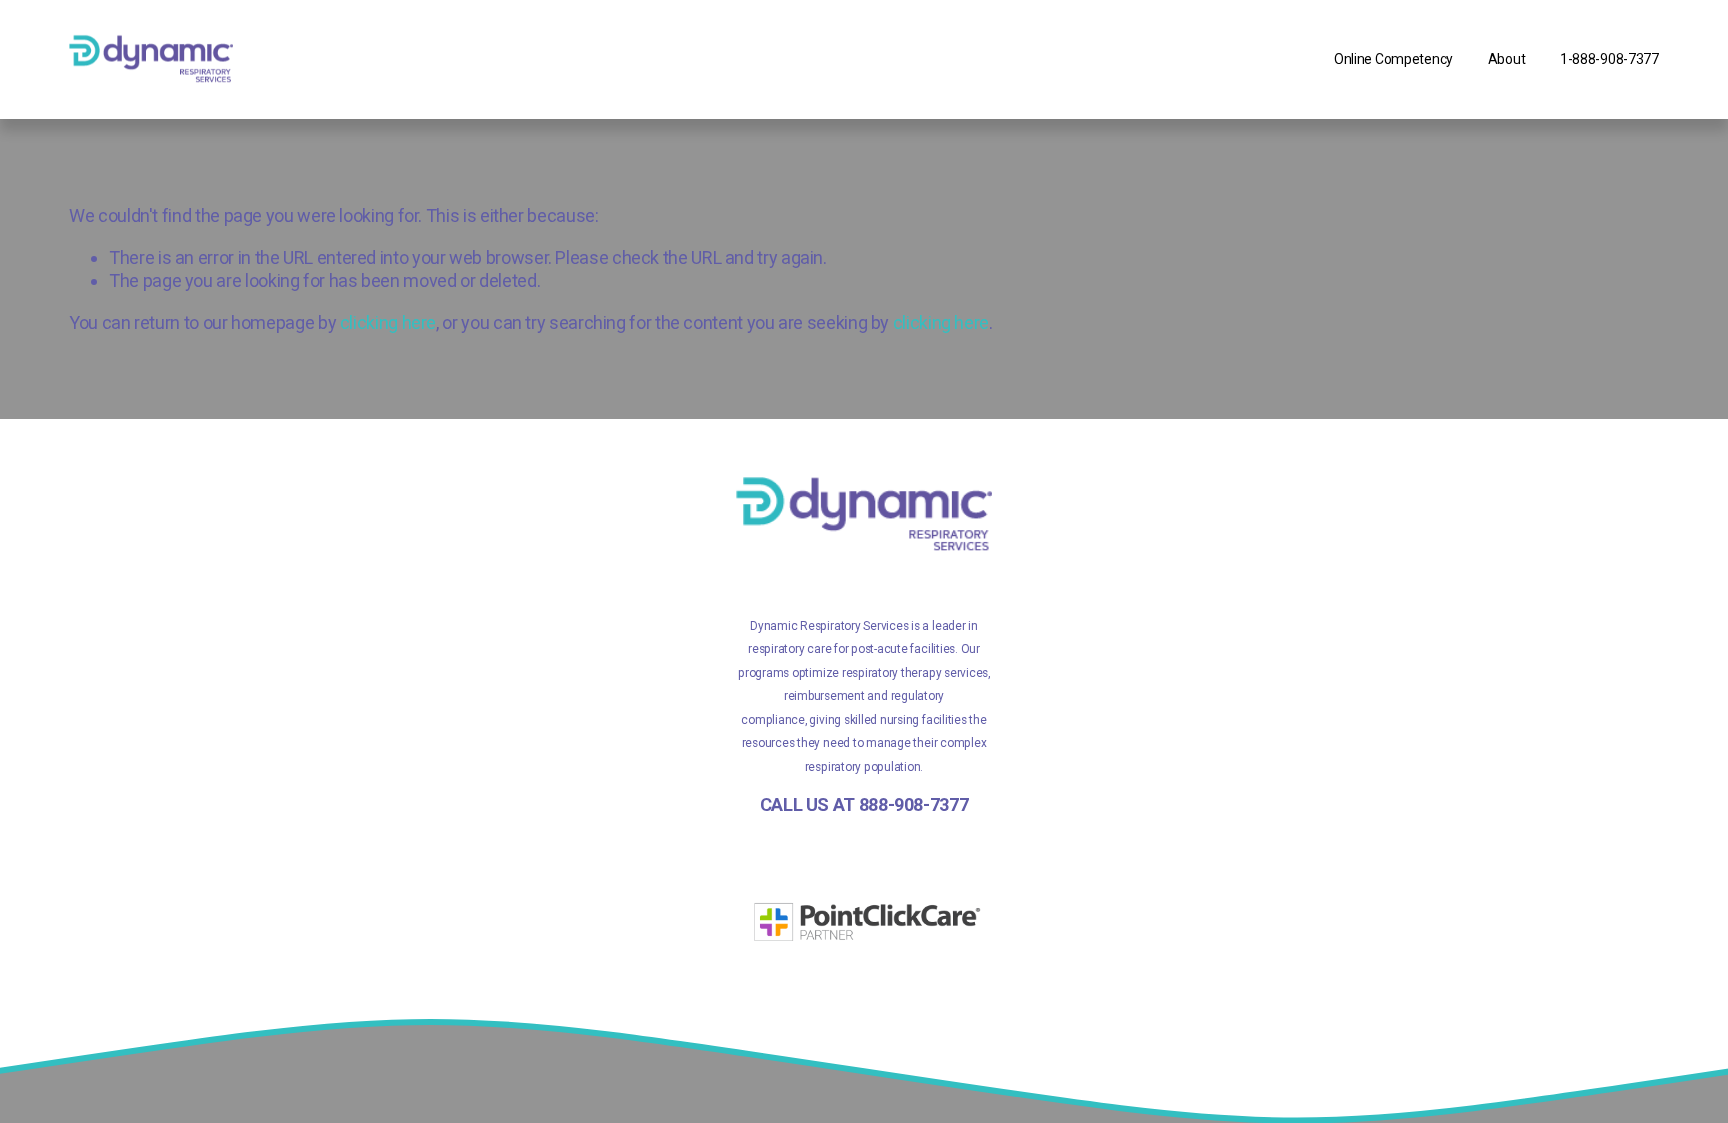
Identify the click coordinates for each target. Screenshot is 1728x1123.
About (1507, 59)
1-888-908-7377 (1609, 59)
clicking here (388, 322)
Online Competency (1393, 59)
